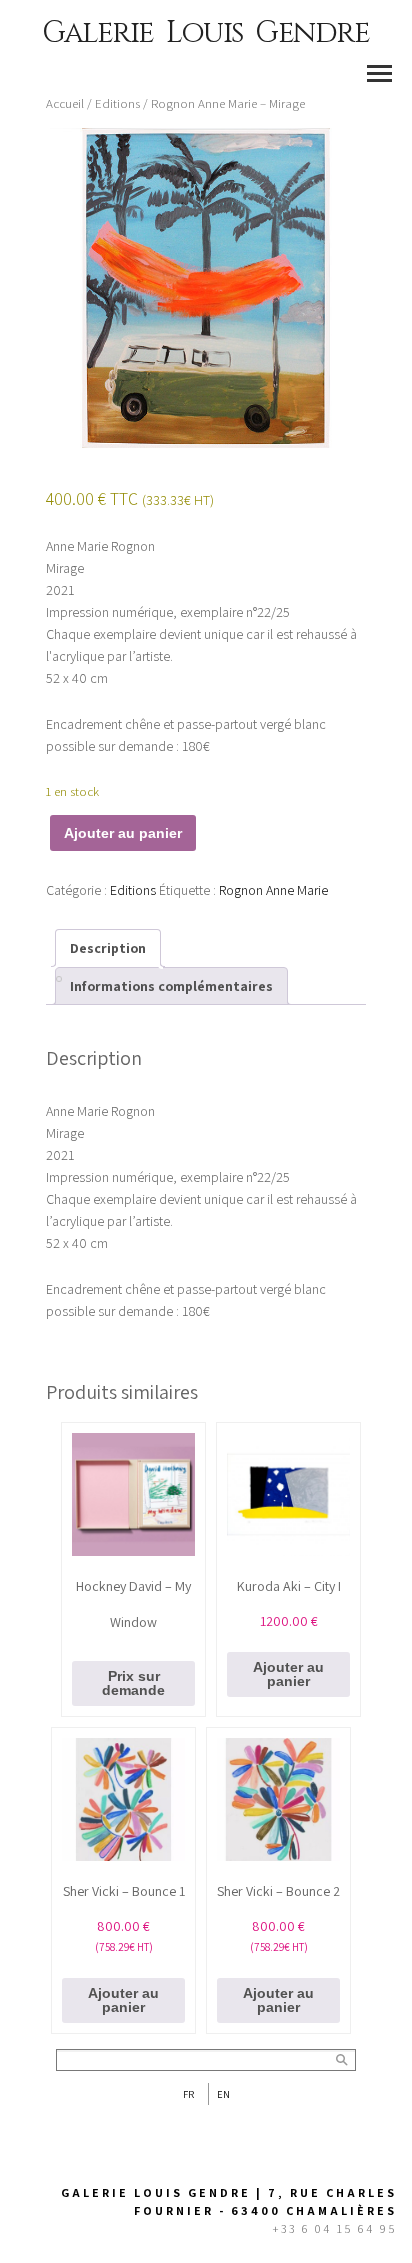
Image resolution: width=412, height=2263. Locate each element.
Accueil (65, 103)
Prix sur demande (133, 1683)
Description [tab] (108, 948)
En (223, 2094)
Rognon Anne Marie (273, 890)
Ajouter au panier (123, 833)
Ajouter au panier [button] (288, 1674)
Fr (188, 2094)
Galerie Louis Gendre (205, 33)
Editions (117, 103)
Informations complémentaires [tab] (171, 986)
